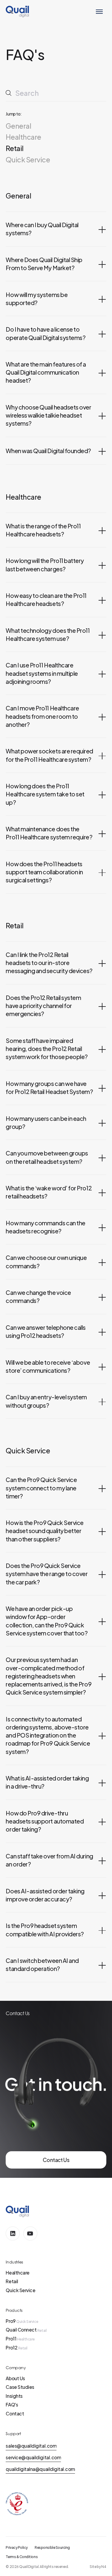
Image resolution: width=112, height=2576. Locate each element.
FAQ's (12, 2405)
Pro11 (20, 2339)
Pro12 (16, 2348)
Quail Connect (26, 2330)
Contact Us (56, 2160)
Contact (15, 2413)
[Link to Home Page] (17, 11)
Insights (14, 2396)
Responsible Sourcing (52, 2547)
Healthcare (23, 137)
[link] (56, 2160)
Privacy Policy (17, 2547)
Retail (14, 148)
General (18, 126)
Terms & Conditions (22, 2557)
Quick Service (28, 160)
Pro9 (22, 2321)
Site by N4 (98, 2567)
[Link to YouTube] (30, 2233)
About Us (15, 2378)
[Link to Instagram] (13, 2233)
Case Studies (20, 2387)
